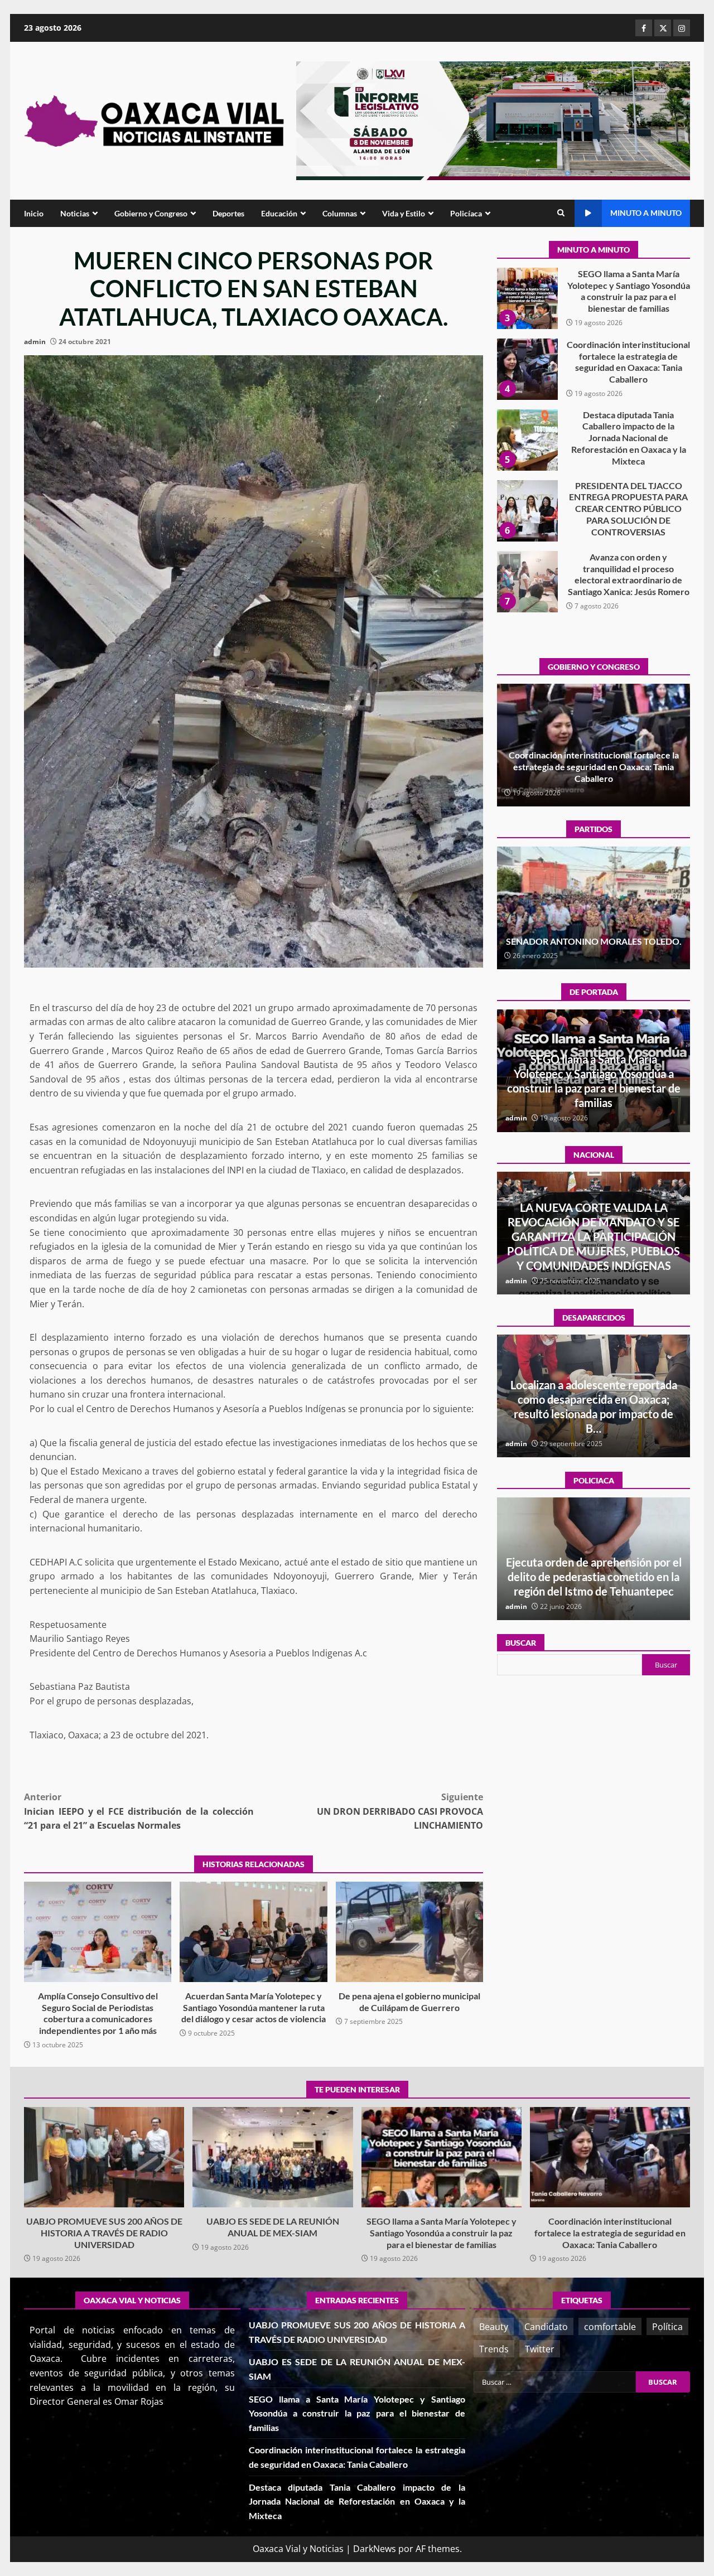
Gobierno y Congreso (151, 213)
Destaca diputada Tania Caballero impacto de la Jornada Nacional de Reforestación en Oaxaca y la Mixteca (527, 369)
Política (667, 2327)
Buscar (521, 1643)
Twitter (540, 2349)
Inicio (34, 213)
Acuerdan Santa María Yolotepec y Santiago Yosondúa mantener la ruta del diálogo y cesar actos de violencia (253, 1932)
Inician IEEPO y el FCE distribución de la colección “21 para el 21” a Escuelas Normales (139, 1811)
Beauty (494, 2327)
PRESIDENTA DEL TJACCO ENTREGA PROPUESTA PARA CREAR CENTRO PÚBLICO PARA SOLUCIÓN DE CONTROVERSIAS (527, 440)
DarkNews (375, 2549)
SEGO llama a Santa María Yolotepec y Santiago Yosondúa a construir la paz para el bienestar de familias (442, 2157)
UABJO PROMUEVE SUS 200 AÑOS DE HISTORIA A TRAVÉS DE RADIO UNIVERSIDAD (527, 582)
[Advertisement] (493, 120)
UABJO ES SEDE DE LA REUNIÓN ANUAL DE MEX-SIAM (272, 2157)
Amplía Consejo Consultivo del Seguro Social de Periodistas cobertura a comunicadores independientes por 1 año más (98, 1932)
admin (35, 342)
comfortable (610, 2327)
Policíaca (466, 213)
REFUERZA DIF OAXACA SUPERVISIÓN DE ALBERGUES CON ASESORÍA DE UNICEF (594, 1577)
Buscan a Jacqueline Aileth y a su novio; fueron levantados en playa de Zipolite (594, 1414)
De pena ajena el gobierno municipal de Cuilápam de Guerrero (409, 1932)
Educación (279, 213)
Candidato (546, 2327)
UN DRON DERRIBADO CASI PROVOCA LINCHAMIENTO (400, 1811)
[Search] (561, 213)
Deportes (228, 213)
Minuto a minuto (646, 213)
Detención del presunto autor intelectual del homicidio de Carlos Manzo (594, 1251)
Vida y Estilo (404, 213)
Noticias (75, 213)
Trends (494, 2349)
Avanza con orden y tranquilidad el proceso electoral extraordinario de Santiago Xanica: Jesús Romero (527, 511)
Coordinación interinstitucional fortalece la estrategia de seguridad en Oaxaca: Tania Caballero (527, 298)
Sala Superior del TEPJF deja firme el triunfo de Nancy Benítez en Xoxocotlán (594, 935)
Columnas (340, 213)
